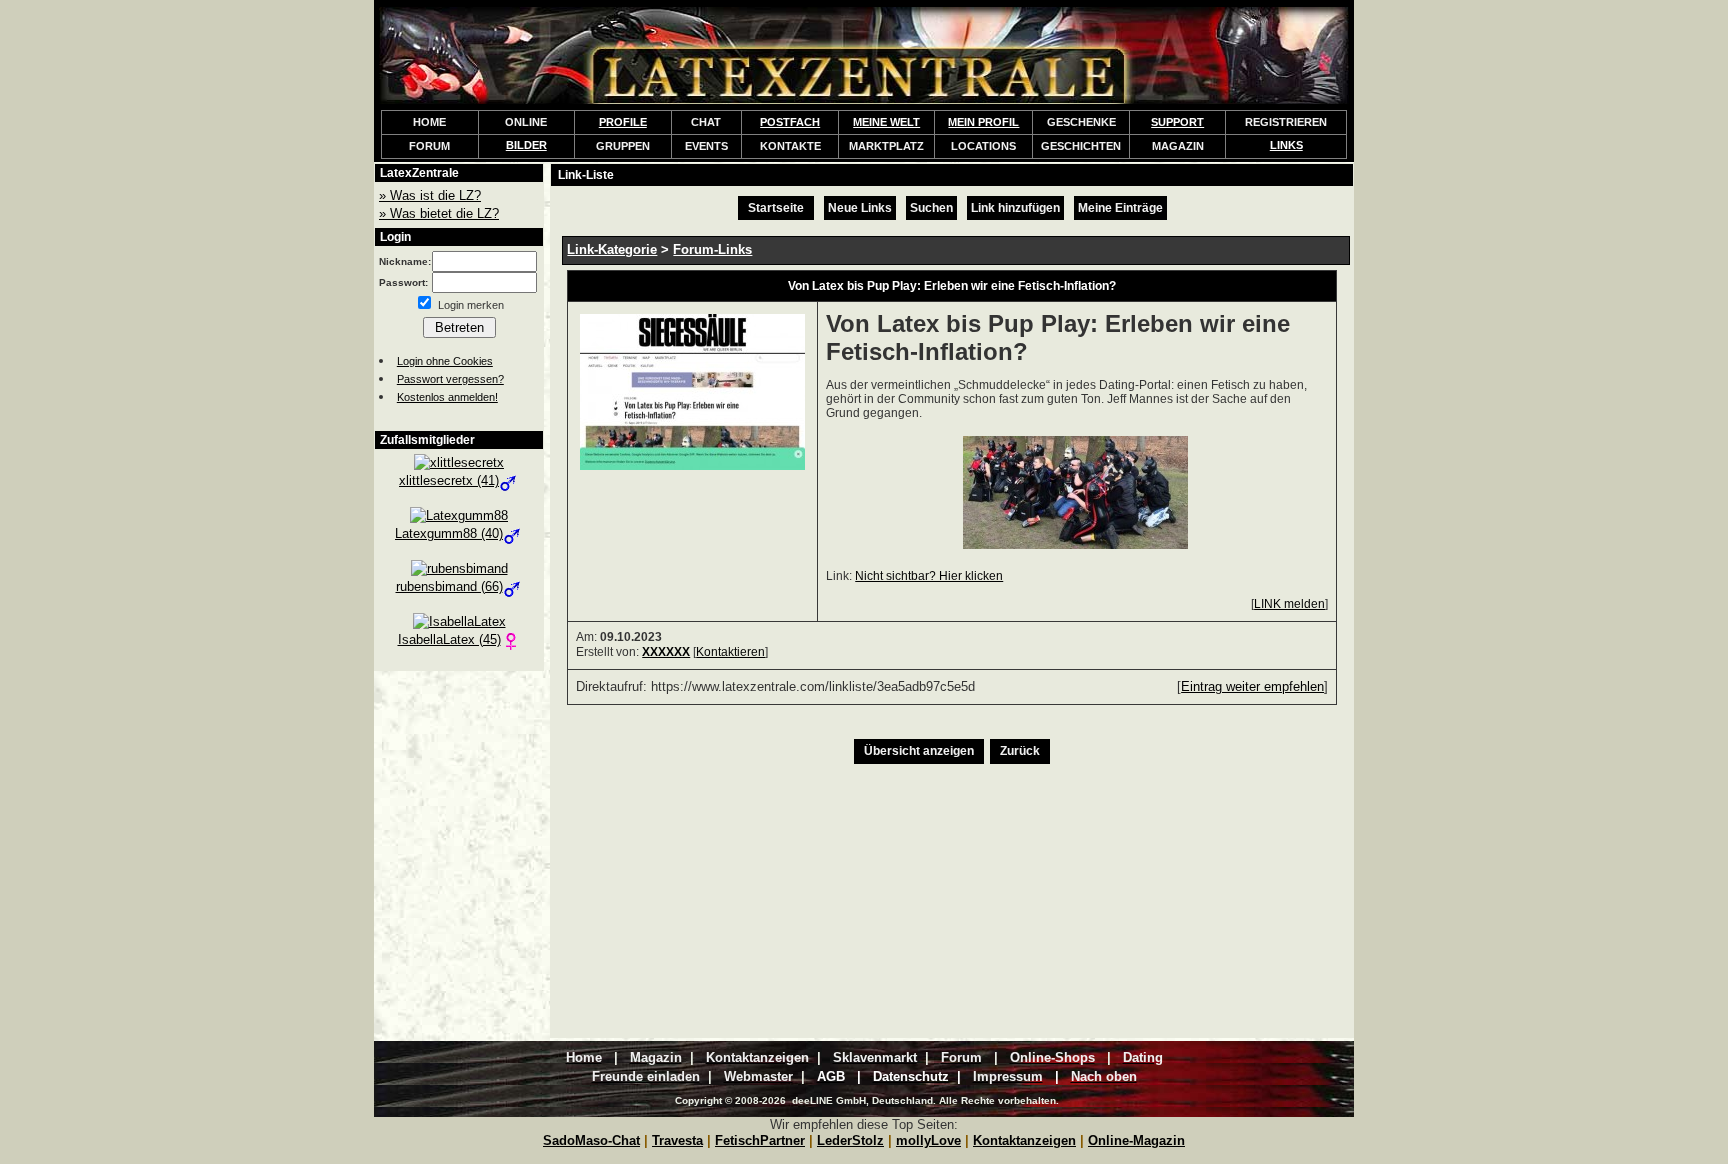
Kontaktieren (730, 652)
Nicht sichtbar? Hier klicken (929, 576)
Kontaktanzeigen (1024, 1140)
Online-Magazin (1136, 1140)
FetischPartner (760, 1140)
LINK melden (1289, 604)
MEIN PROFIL (983, 122)
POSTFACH (790, 122)
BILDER (526, 145)
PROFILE (623, 122)
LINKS (1286, 145)
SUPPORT (1177, 122)
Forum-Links (712, 249)
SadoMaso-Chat (591, 1140)
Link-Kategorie (612, 249)
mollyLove (928, 1140)
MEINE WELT (886, 122)
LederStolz (850, 1140)
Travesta (677, 1140)
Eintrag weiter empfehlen (1252, 686)
